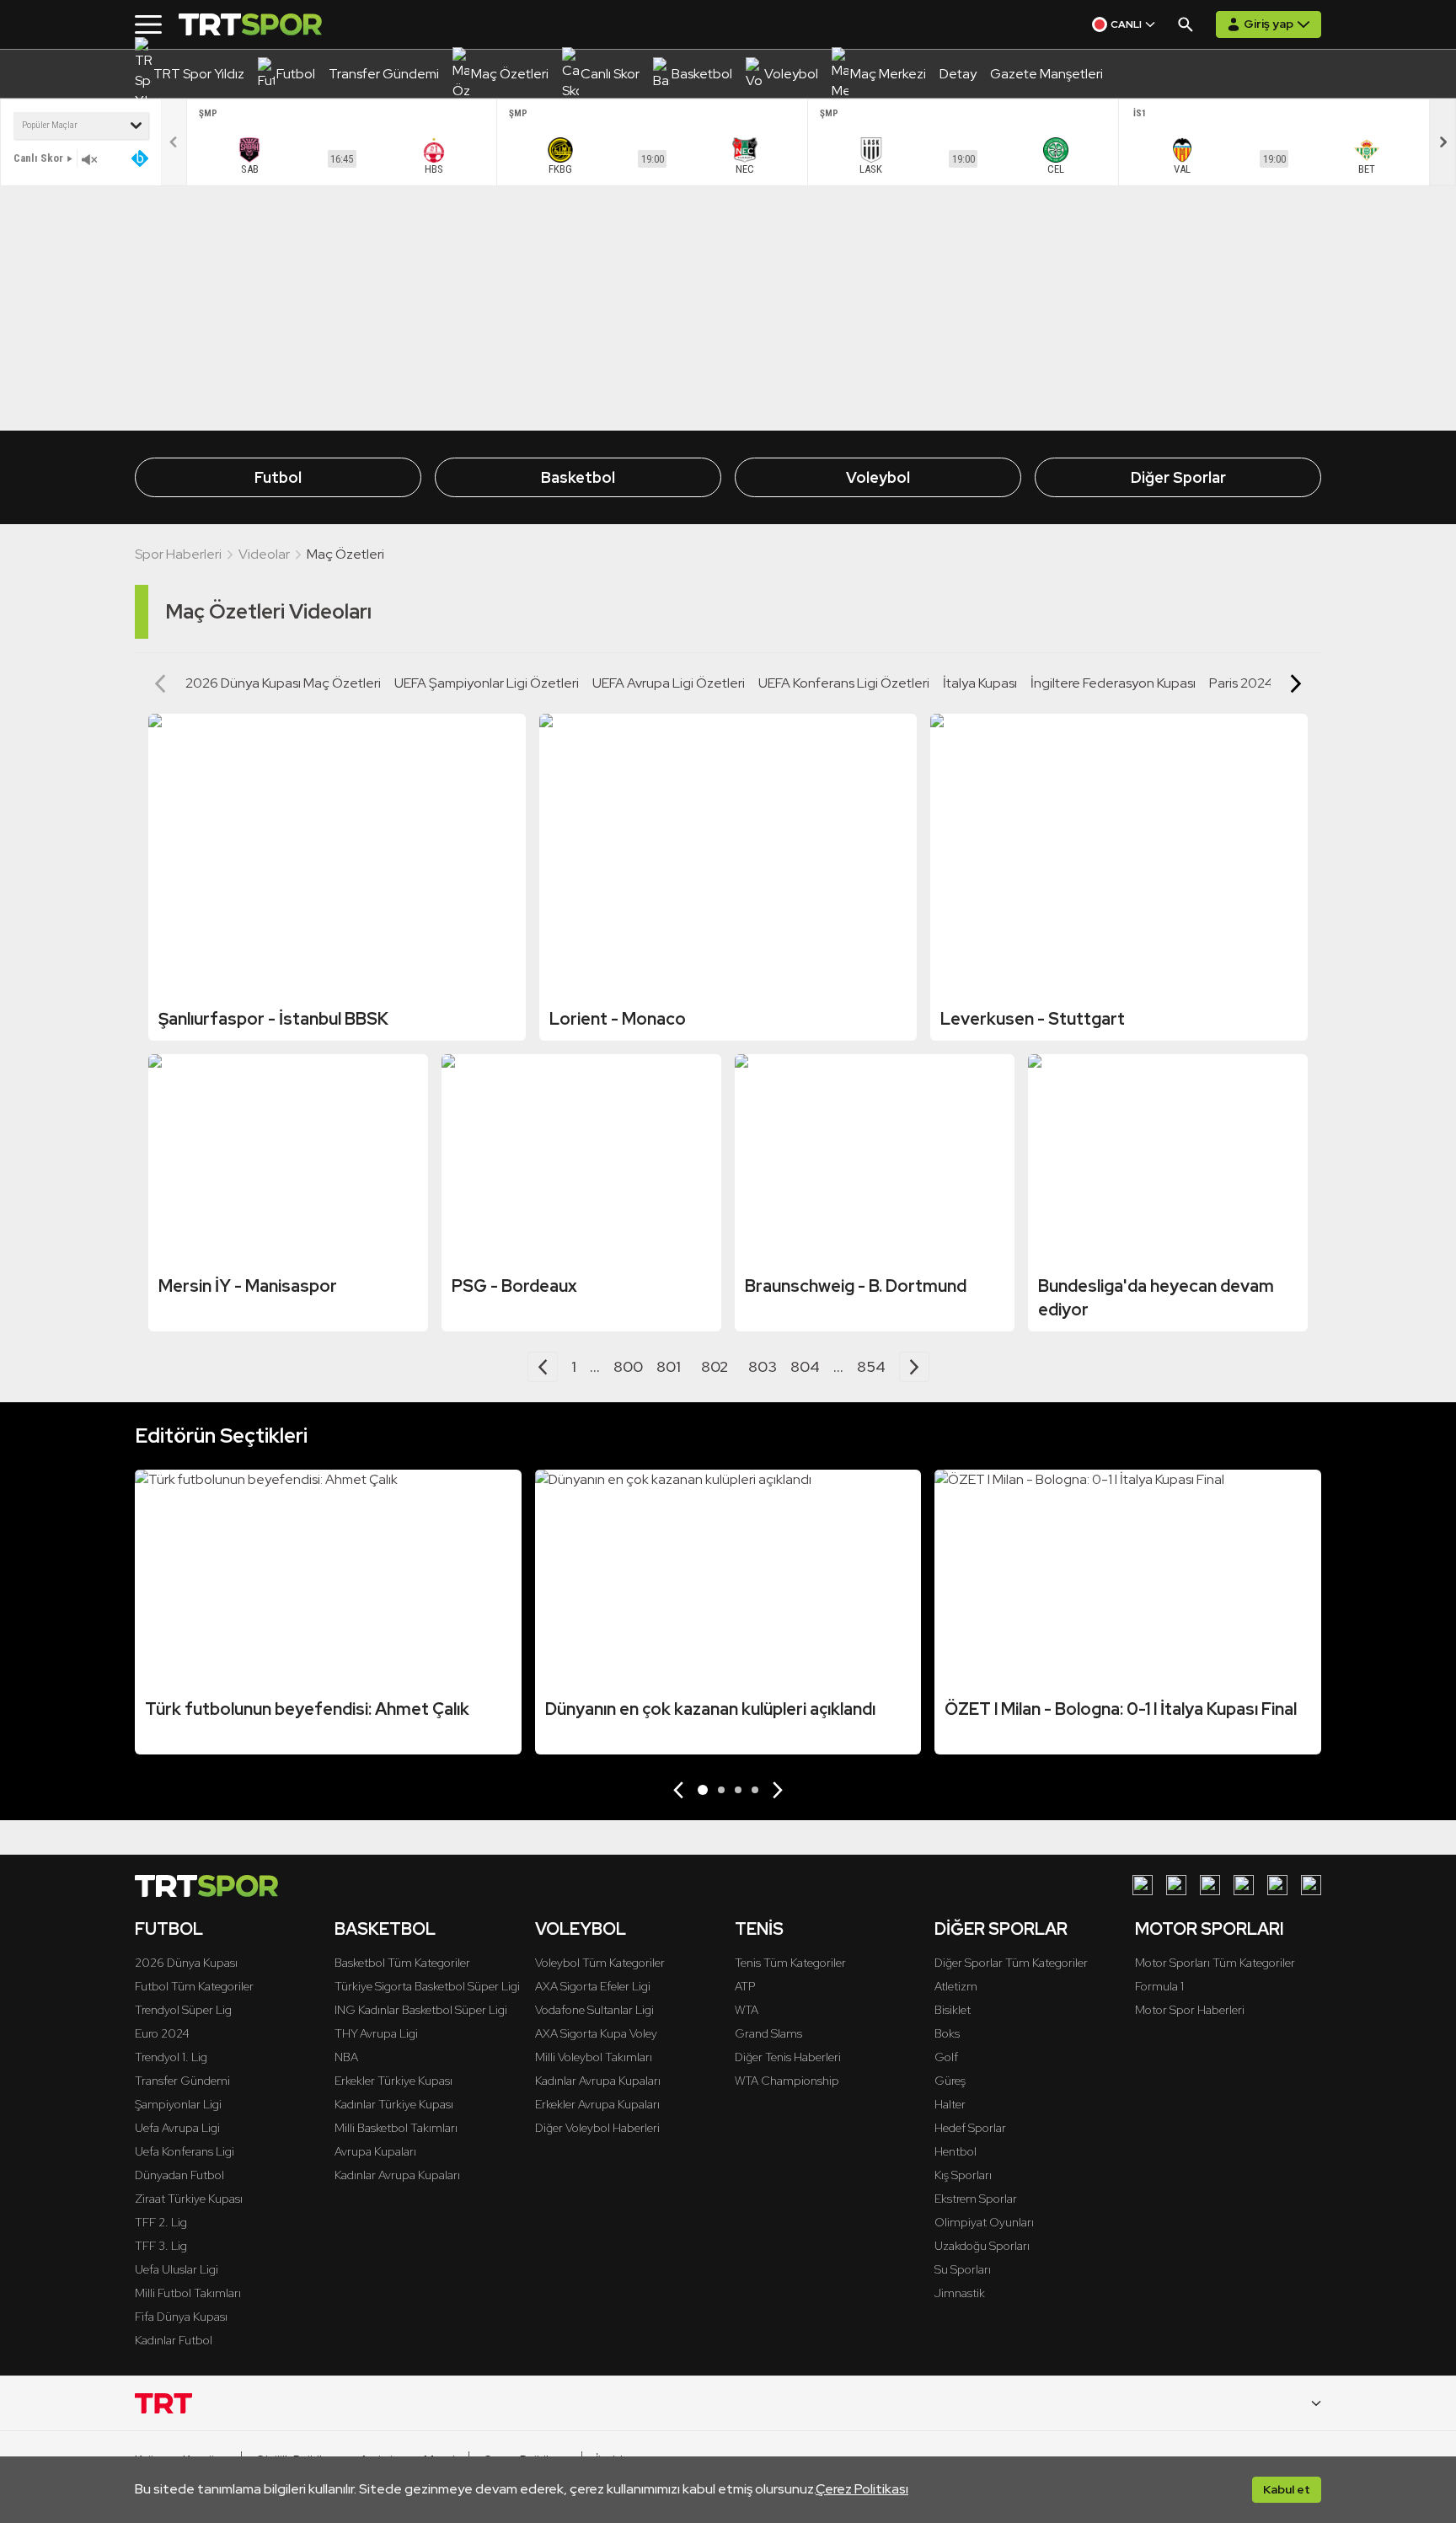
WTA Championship (787, 2081)
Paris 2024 (1241, 683)
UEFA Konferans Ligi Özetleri (844, 683)
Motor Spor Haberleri (1190, 2010)
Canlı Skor (38, 158)
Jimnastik (960, 2293)
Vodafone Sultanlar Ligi (594, 2010)
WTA (747, 2010)
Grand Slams (768, 2033)
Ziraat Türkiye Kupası (189, 2199)
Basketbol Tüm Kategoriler (402, 1963)
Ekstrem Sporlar (976, 2199)
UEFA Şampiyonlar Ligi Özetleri (487, 683)
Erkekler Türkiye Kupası (393, 2081)
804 (805, 1366)
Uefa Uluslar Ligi (177, 2269)
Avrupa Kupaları (375, 2151)
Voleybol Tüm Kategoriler (600, 1963)
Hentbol (955, 2151)
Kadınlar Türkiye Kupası (394, 2104)
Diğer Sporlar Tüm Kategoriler (1011, 1963)
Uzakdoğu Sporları (982, 2246)
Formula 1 (1159, 1986)
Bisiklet (953, 2010)
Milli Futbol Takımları (188, 2293)
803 (763, 1366)
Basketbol (578, 477)
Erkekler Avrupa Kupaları (597, 2104)
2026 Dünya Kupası (186, 1963)
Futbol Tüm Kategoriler (194, 1986)
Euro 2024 (162, 2033)
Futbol (278, 477)
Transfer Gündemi (182, 2081)
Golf (946, 2057)
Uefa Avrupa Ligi (177, 2128)
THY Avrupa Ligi (376, 2033)
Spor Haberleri (178, 554)
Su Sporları (963, 2269)
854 (871, 1366)
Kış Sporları (963, 2175)
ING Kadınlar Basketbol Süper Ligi (421, 2010)
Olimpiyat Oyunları (984, 2222)
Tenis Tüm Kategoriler (790, 1963)
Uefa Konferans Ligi (185, 2151)
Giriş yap (1269, 24)
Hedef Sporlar (970, 2128)
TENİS (759, 1929)
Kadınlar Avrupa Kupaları (397, 2175)
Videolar (264, 554)
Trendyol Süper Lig (183, 2010)
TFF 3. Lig (161, 2246)
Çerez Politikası (862, 2489)
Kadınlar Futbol (174, 2340)
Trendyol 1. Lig (171, 2057)
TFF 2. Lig (161, 2222)
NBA (346, 2057)
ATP (745, 1986)
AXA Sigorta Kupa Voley (596, 2033)
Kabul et (1287, 2489)
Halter (950, 2104)
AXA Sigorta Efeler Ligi (593, 1986)
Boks (947, 2033)
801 (669, 1366)
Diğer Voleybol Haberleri (597, 2128)
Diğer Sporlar (1178, 477)
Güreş (950, 2081)
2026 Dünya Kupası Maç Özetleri (283, 683)
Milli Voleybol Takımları (594, 2057)
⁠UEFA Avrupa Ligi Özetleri (669, 683)
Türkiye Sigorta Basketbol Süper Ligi (427, 1986)
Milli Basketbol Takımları (396, 2128)
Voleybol (878, 477)
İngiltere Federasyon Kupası (1113, 683)
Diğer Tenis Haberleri (788, 2057)
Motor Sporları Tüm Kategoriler (1215, 1963)
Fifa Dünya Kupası (181, 2317)
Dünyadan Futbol (179, 2175)
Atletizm (956, 1986)
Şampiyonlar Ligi (178, 2104)
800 (628, 1366)
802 (715, 1366)
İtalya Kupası (980, 683)
